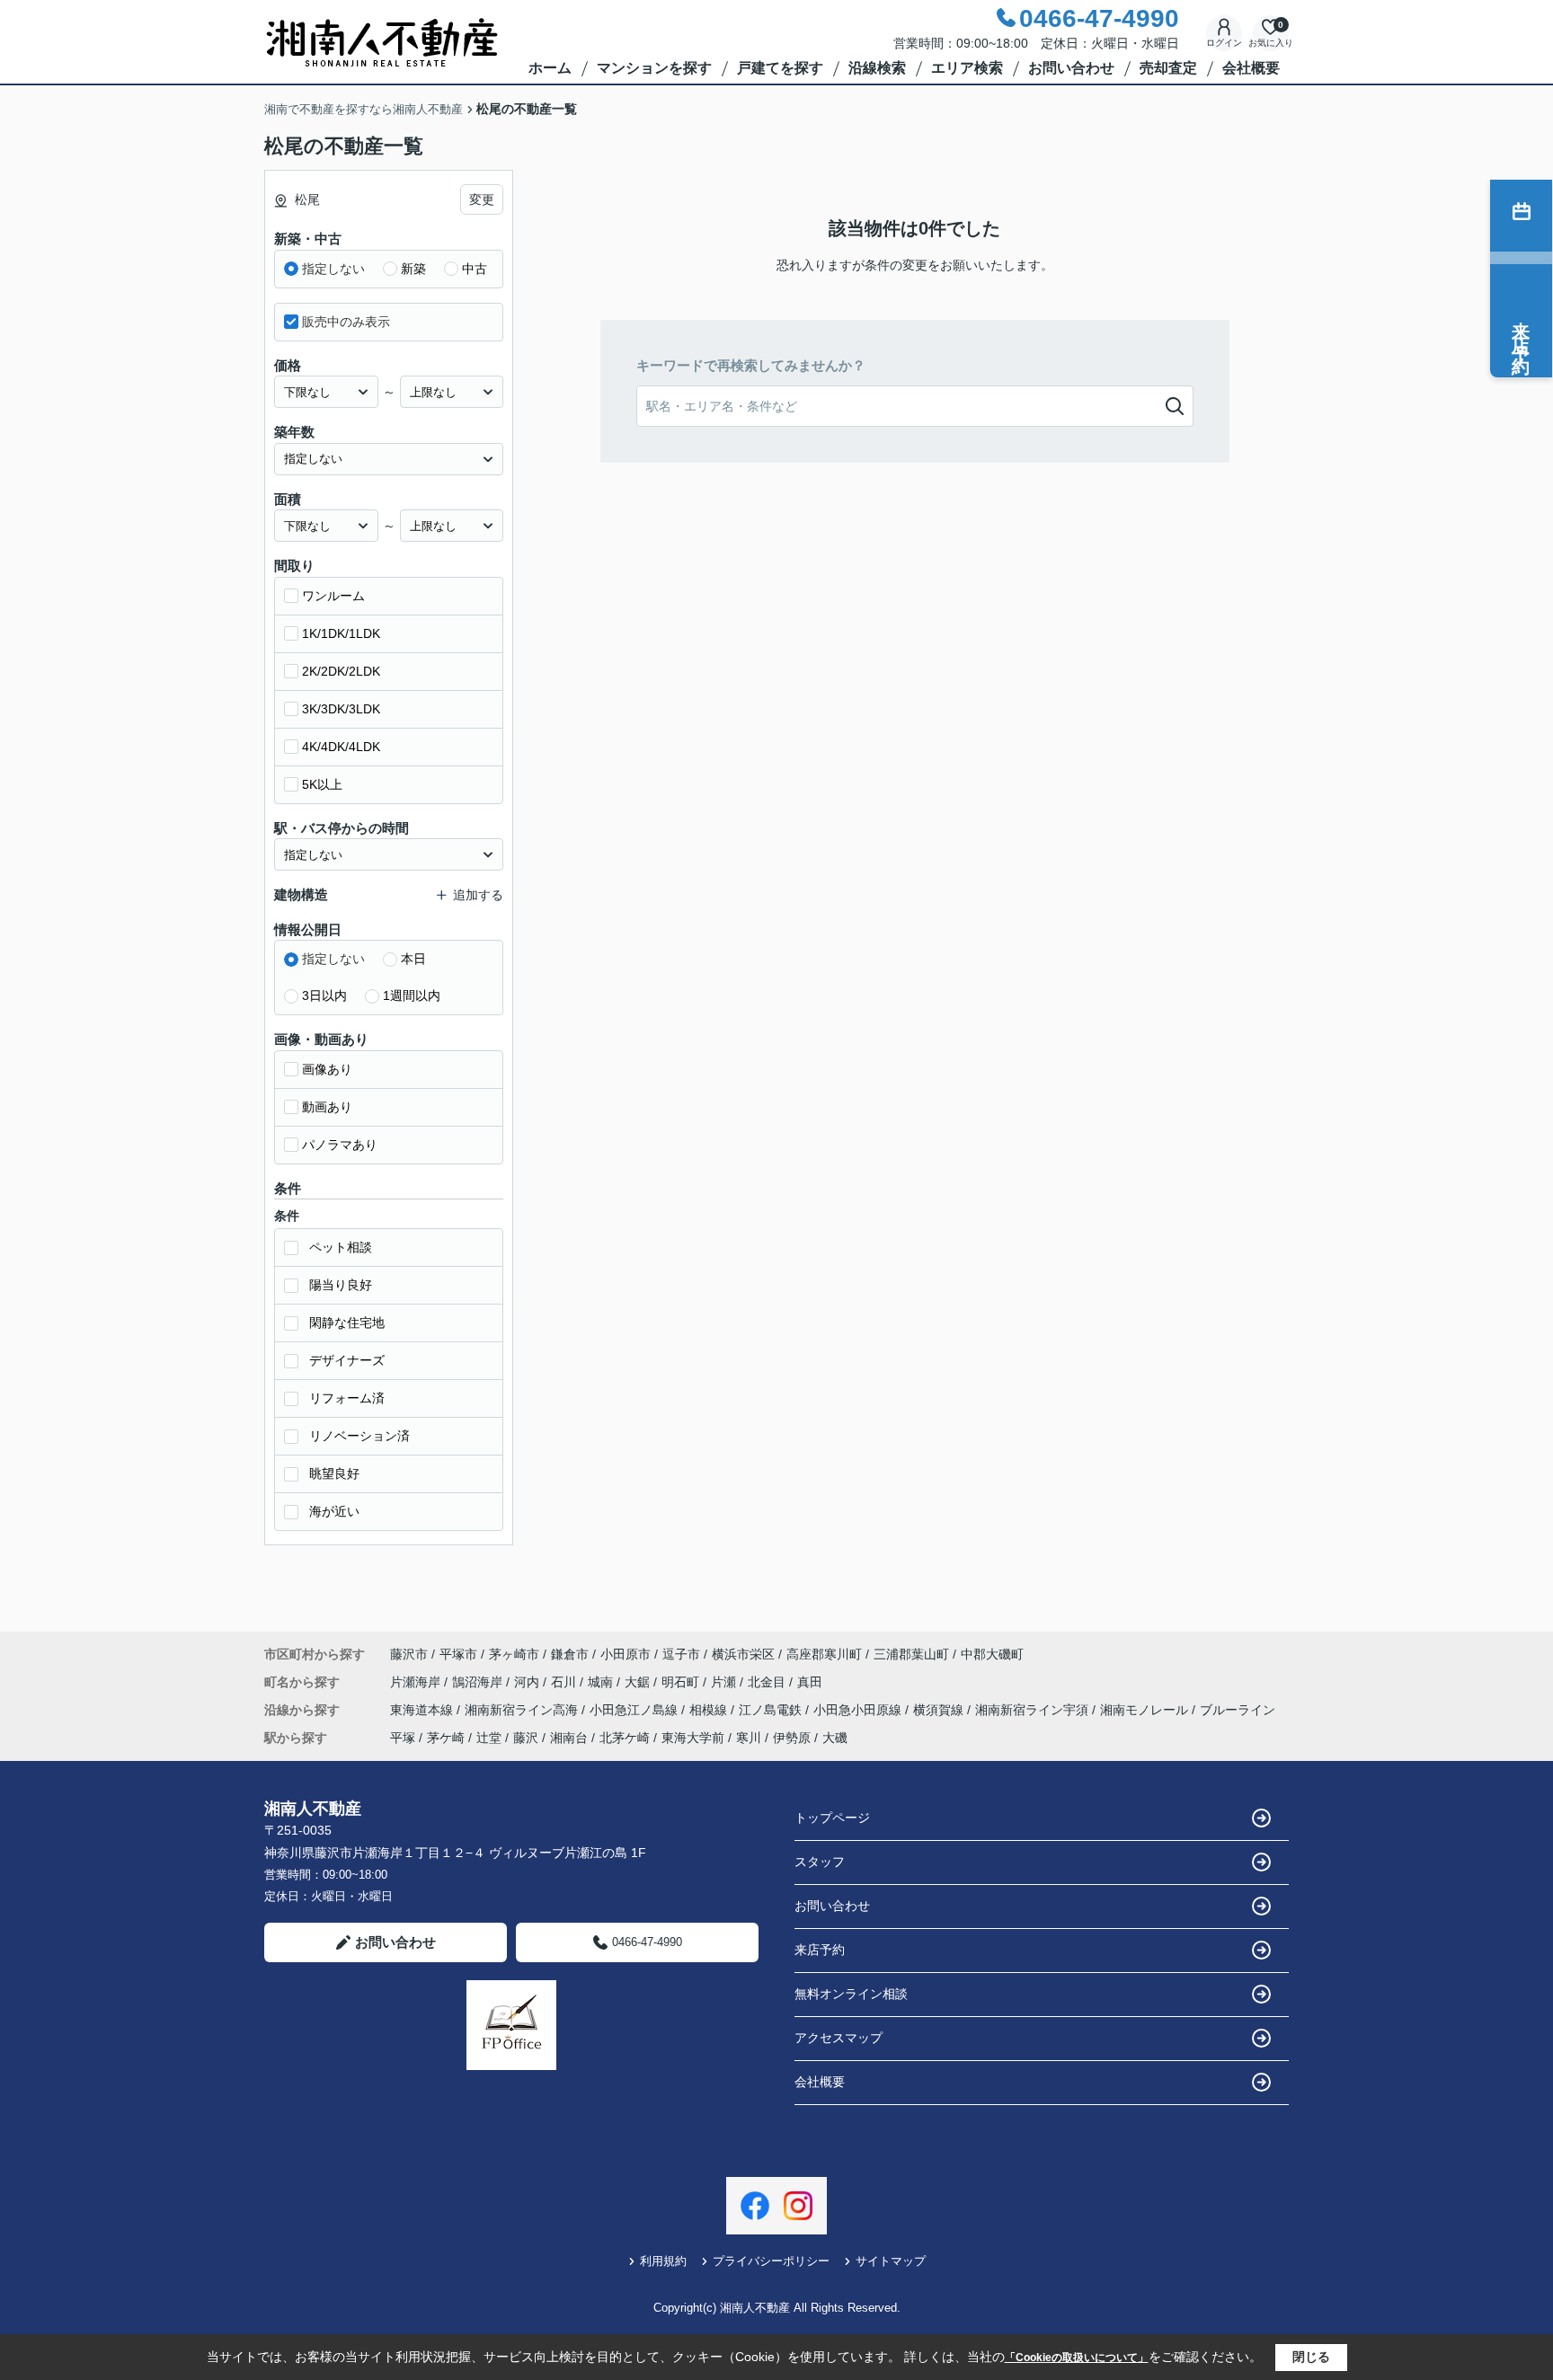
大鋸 (639, 1682)
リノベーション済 (359, 1436)
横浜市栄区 (743, 1654)
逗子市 (681, 1654)
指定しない (333, 269)
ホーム (550, 68)
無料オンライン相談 (851, 1994)
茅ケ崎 (446, 1738)
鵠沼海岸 (479, 1682)
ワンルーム (333, 596)
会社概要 (1251, 68)
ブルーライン (1238, 1710)
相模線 (710, 1710)
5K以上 (322, 784)
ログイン (1224, 43)
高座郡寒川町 (824, 1654)
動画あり (327, 1107)
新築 (413, 269)
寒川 (749, 1738)
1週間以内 (412, 995)
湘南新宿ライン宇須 (1034, 1710)
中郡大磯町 (992, 1654)
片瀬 (725, 1682)
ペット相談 (341, 1247)
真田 (810, 1682)
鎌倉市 (570, 1654)
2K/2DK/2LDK (341, 671)
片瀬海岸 (417, 1682)
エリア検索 (967, 68)
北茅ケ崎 (625, 1738)
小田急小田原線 (859, 1710)
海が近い (334, 1511)
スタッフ (820, 1862)
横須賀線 (940, 1710)
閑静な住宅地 (347, 1323)
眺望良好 (334, 1473)
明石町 (682, 1682)
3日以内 (324, 995)
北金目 (768, 1682)
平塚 (403, 1738)
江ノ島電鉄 (772, 1710)
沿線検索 (877, 68)
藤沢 (526, 1738)
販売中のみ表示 (346, 322)
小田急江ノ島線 (635, 1710)
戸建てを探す (780, 68)
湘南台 (569, 1738)
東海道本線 (423, 1710)
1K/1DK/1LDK (341, 633)
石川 (565, 1682)
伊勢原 (792, 1738)
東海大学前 (693, 1738)
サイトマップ (891, 2261)
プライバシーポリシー (771, 2261)
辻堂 (489, 1738)
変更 (482, 199)
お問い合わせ (1071, 68)
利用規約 (663, 2261)
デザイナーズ (347, 1360)
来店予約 (820, 1950)
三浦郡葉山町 (911, 1654)
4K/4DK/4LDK (341, 747)
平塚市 (458, 1654)
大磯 (835, 1738)
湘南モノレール (1146, 1710)
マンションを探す (654, 68)
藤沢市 (409, 1654)
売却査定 (1168, 68)
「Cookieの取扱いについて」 (1077, 2358)
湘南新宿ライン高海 (523, 1710)
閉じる (1311, 2357)
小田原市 (626, 1654)
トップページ (832, 1818)
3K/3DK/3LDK (341, 709)
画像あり (327, 1069)
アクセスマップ (839, 2038)
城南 (602, 1682)
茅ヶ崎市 (514, 1654)
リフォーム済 (347, 1398)
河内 (528, 1682)
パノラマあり (340, 1145)
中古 (475, 269)
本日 (413, 959)
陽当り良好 (341, 1285)
